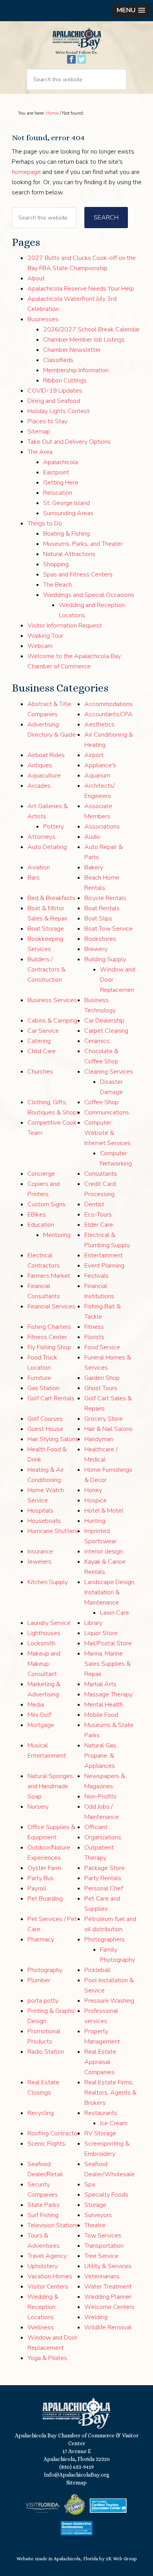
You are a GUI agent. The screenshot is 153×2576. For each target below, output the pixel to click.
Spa (90, 2184)
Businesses (43, 319)
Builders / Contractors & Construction (46, 970)
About (36, 278)
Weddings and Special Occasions (89, 595)
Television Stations (53, 2225)
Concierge (41, 1174)
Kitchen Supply (48, 1582)
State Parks (44, 2205)
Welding (96, 2317)
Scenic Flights (46, 2144)
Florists (94, 1337)
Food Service (102, 1347)
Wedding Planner (108, 2297)
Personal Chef (104, 1888)
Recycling (41, 2113)
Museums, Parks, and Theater (83, 544)
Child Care (42, 1051)
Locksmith (41, 1643)
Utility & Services (108, 2266)
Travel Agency (47, 2256)
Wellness (41, 2327)
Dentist (94, 1204)
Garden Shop (102, 1378)
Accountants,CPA (108, 714)
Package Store (105, 1868)
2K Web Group (121, 2559)
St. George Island (66, 503)
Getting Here (61, 483)
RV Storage (100, 2133)
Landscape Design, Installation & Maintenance (110, 1592)
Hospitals (40, 1511)
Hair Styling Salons (53, 1439)
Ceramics (97, 1041)
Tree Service (101, 2256)
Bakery (94, 867)
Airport (94, 755)
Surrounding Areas (68, 513)
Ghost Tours (101, 1388)
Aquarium (97, 776)
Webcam (40, 646)
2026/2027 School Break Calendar (91, 329)
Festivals (97, 1276)
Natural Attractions (69, 554)
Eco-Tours (98, 1215)
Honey (93, 1490)
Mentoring (57, 1235)
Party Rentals (103, 1878)
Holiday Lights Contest (58, 411)
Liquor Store (101, 1633)
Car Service (43, 1031)
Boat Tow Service (108, 929)
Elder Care (99, 1225)
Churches (40, 1072)
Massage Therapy (108, 1694)
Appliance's (100, 765)
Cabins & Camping (52, 1021)
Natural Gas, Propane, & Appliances (101, 1756)
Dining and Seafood (54, 401)
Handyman (99, 1439)
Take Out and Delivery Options (69, 442)
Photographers (105, 1939)
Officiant (96, 1827)
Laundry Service (49, 1623)
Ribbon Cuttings (65, 381)
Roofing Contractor (53, 2133)
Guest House (45, 1429)
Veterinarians (102, 2276)
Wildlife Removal (108, 2327)
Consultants (101, 1174)
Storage (95, 2205)
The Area (40, 452)
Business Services (52, 1000)
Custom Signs (46, 1204)
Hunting (95, 1521)
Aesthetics (99, 724)
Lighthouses (44, 1633)
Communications (107, 1112)
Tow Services (103, 2236)
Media (36, 1705)
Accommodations (108, 704)
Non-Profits (100, 1797)
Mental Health (104, 1705)
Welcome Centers (109, 2307)
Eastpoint (56, 472)
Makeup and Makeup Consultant (44, 1664)
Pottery (54, 827)
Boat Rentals (102, 908)
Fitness (94, 1327)
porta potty (43, 2001)
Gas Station (43, 1388)
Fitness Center (47, 1337)
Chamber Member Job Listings (84, 340)
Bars (34, 878)
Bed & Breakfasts (51, 898)
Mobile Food (101, 1715)
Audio (92, 837)
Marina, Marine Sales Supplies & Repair (107, 1664)
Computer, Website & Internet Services (107, 1133)
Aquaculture (44, 776)
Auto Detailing (47, 847)
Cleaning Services (109, 1072)
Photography (45, 1970)
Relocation (58, 493)
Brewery (96, 949)
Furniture (39, 1378)
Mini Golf (39, 1715)
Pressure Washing (109, 2001)
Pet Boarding (45, 1899)
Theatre (95, 2225)
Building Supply (105, 959)
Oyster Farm (44, 1868)
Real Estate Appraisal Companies (100, 2062)
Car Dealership (104, 1021)
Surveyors (98, 2215)
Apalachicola (61, 462)
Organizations (103, 1837)
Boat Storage (46, 929)
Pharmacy (41, 1939)
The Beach (57, 585)
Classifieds (58, 360)
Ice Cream (114, 2123)
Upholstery (43, 2266)
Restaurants (101, 2113)
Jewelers (39, 1562)
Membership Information (76, 370)
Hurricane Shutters (53, 1531)
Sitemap (39, 432)
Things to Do (45, 523)
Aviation (39, 867)
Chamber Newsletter (72, 350)
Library (93, 1623)
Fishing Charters (49, 1327)
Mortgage (41, 1725)
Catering (39, 1041)
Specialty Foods (106, 2195)
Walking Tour (45, 636)
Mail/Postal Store (108, 1643)
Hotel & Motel (104, 1511)
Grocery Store (104, 1419)
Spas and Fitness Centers (78, 574)
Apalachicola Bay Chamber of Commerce (76, 38)
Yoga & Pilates (47, 2358)
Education (41, 1225)
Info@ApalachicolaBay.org (77, 2475)
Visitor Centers (48, 2287)
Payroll (37, 1888)
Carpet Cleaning (106, 1031)
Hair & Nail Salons (108, 1429)
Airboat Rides (46, 755)
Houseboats (44, 1521)
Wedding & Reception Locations (43, 2307)
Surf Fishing (43, 2215)
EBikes (37, 1215)
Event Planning (104, 1266)
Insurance (40, 1551)
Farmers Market (49, 1276)
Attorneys (41, 837)
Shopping (56, 564)
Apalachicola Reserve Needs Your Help (81, 289)
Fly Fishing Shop (49, 1347)
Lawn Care (115, 1613)
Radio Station (46, 2052)
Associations (102, 827)
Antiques (40, 765)
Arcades (39, 786)
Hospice (96, 1500)
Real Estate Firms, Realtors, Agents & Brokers (110, 2093)
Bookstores (100, 939)
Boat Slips (98, 918)
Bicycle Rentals (105, 898)
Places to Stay (47, 421)
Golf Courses (45, 1419)
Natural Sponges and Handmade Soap (50, 1786)
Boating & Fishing (66, 534)
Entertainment (104, 1255)
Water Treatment (108, 2287)
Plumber (39, 1980)
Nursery (38, 1807)
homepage (26, 172)
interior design (104, 1551)
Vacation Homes (50, 2276)
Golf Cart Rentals (51, 1398)
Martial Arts (100, 1684)
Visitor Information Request (65, 626)
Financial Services (51, 1306)
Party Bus (41, 1878)
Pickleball (97, 1970)
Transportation (104, 2246)
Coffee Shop (101, 1102)
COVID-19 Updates (55, 391)
